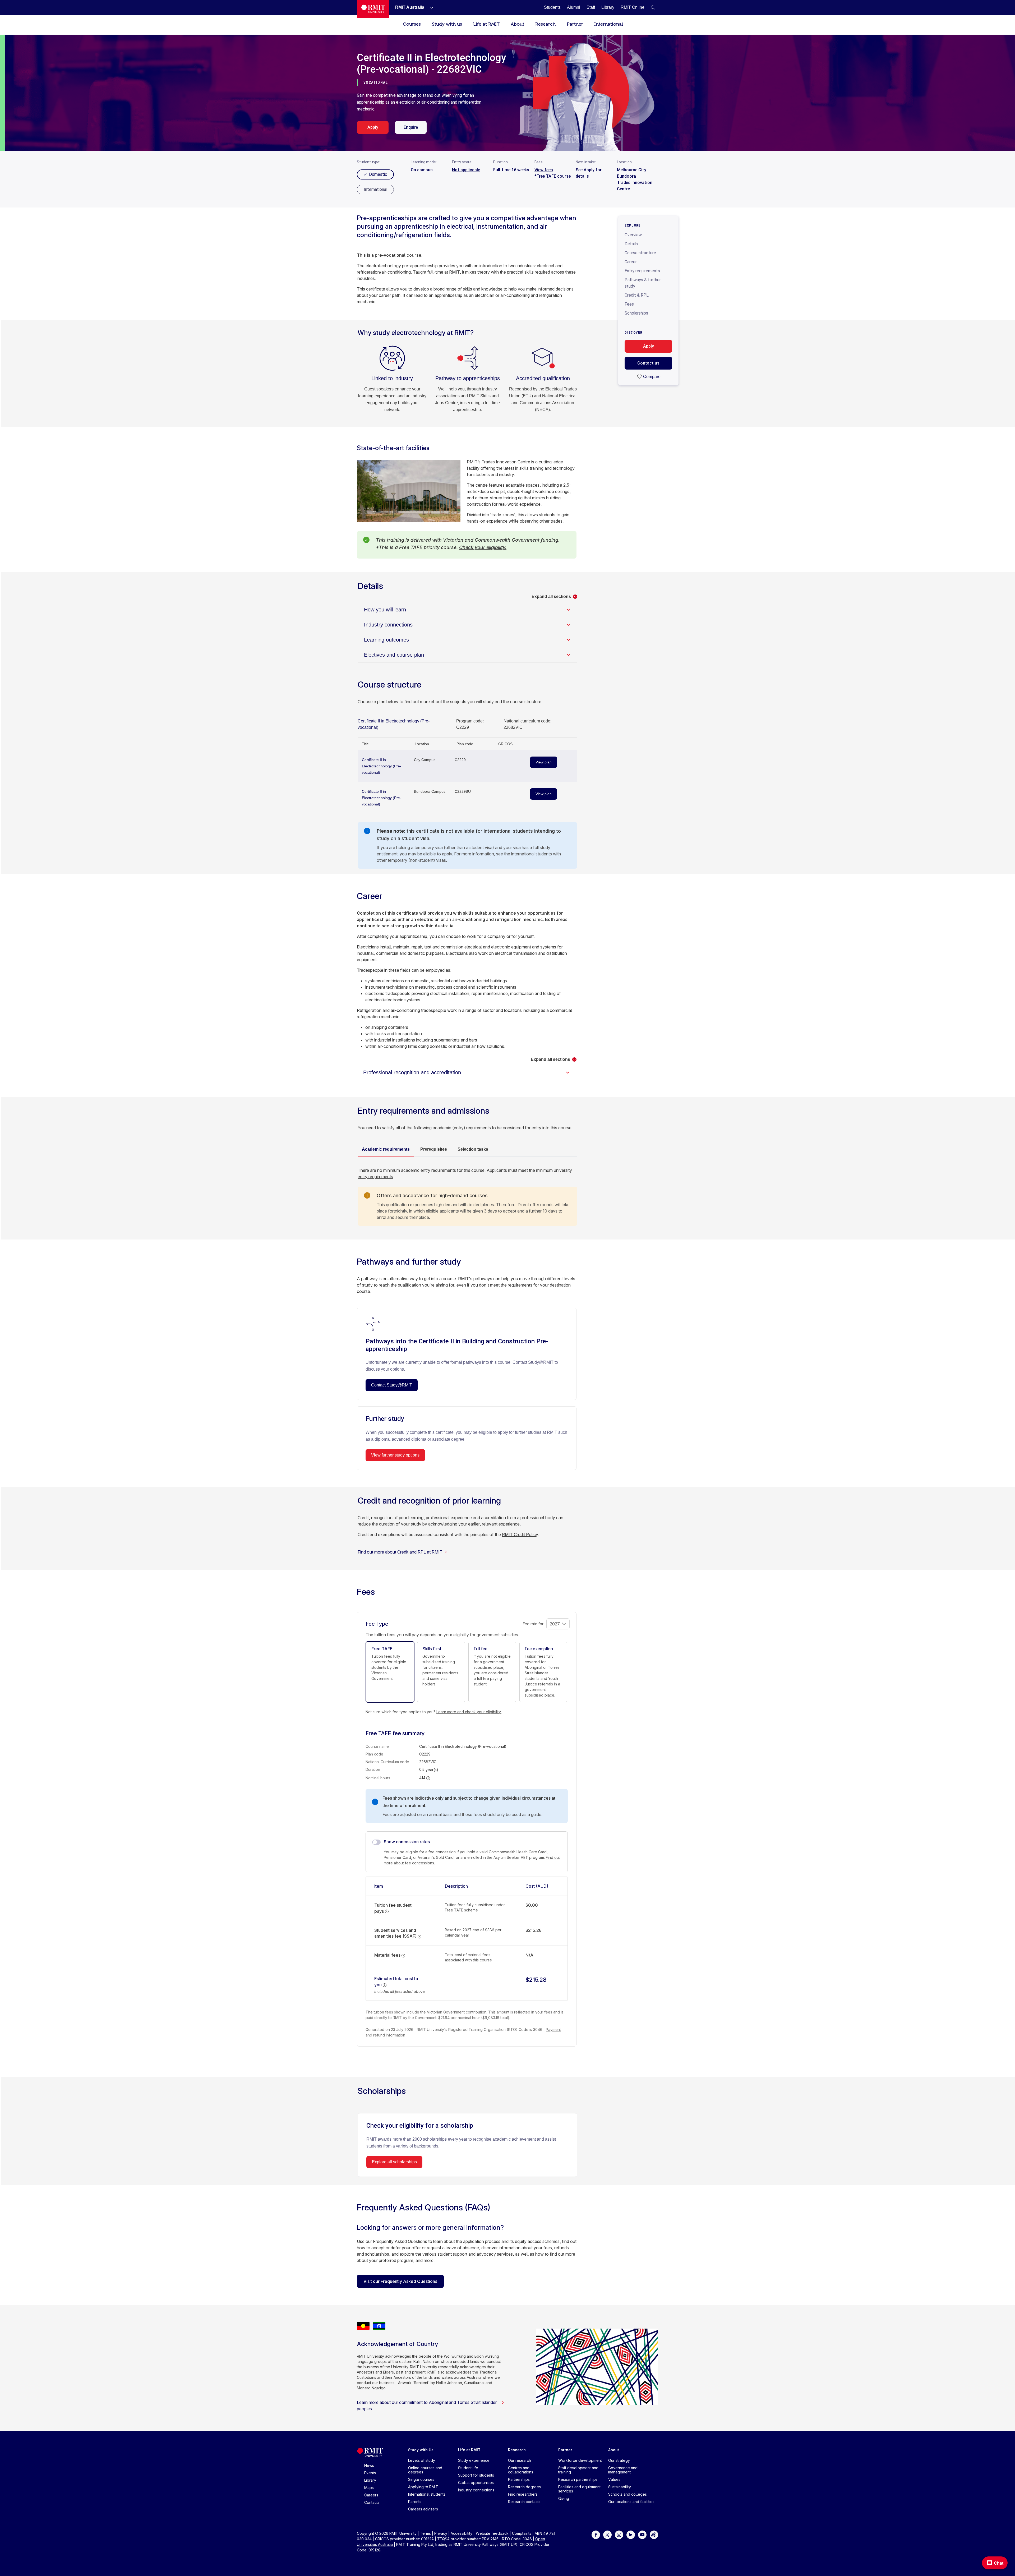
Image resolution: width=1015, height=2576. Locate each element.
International (609, 24)
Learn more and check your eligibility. (469, 1712)
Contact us (648, 363)
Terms (425, 2533)
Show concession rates (407, 1842)
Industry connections (476, 2490)
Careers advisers (423, 2509)
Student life (468, 2468)
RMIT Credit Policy (520, 1534)
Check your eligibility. (483, 547)
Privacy (441, 2533)
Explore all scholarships (394, 2162)
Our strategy (619, 2460)
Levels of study (422, 2460)
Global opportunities (476, 2483)
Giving (564, 2498)
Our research (520, 2460)
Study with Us (421, 2450)
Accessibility (462, 2533)
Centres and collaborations (521, 2470)
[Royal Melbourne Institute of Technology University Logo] (373, 9)
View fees (544, 170)
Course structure (640, 253)
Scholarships (636, 313)
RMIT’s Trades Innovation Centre (499, 462)
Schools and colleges (628, 2494)
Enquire (411, 127)
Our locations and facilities (631, 2502)
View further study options (395, 1455)
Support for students (476, 2475)
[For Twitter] (607, 2534)
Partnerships (519, 2479)
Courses (412, 24)
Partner (575, 24)
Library (370, 2480)
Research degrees (524, 2487)
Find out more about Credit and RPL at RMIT (400, 1552)
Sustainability (620, 2487)
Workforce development (580, 2460)
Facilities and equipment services (579, 2489)
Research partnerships (578, 2479)
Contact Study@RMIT (392, 1385)
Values (614, 2479)
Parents (415, 2502)
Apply (373, 127)
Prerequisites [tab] (434, 1149)
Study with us (447, 24)
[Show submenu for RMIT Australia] (430, 7)
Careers (371, 2495)
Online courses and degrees (425, 2470)
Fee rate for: (534, 1624)
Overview (633, 235)
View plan (544, 762)
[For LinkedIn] (631, 2534)
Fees (629, 304)
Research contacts (524, 2502)
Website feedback (492, 2533)
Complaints (522, 2533)
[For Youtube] (642, 2534)
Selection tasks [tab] (473, 1149)
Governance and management (623, 2470)
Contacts (372, 2502)
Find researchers (523, 2494)
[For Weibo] (654, 2534)
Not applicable (466, 170)
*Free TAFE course (553, 176)
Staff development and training (578, 2470)
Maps (369, 2488)
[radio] (375, 190)
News (369, 2465)
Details (631, 244)
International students (427, 2494)
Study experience (474, 2460)
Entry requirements (642, 271)
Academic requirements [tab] (386, 1149)
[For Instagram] (619, 2534)
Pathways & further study (643, 283)
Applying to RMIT (423, 2487)
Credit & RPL (637, 295)
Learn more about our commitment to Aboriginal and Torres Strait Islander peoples (427, 2406)
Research (545, 24)
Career (631, 262)
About (517, 24)
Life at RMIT (486, 24)
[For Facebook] (596, 2534)
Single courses (421, 2479)
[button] (653, 7)
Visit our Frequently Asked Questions (400, 2281)
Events (370, 2473)
